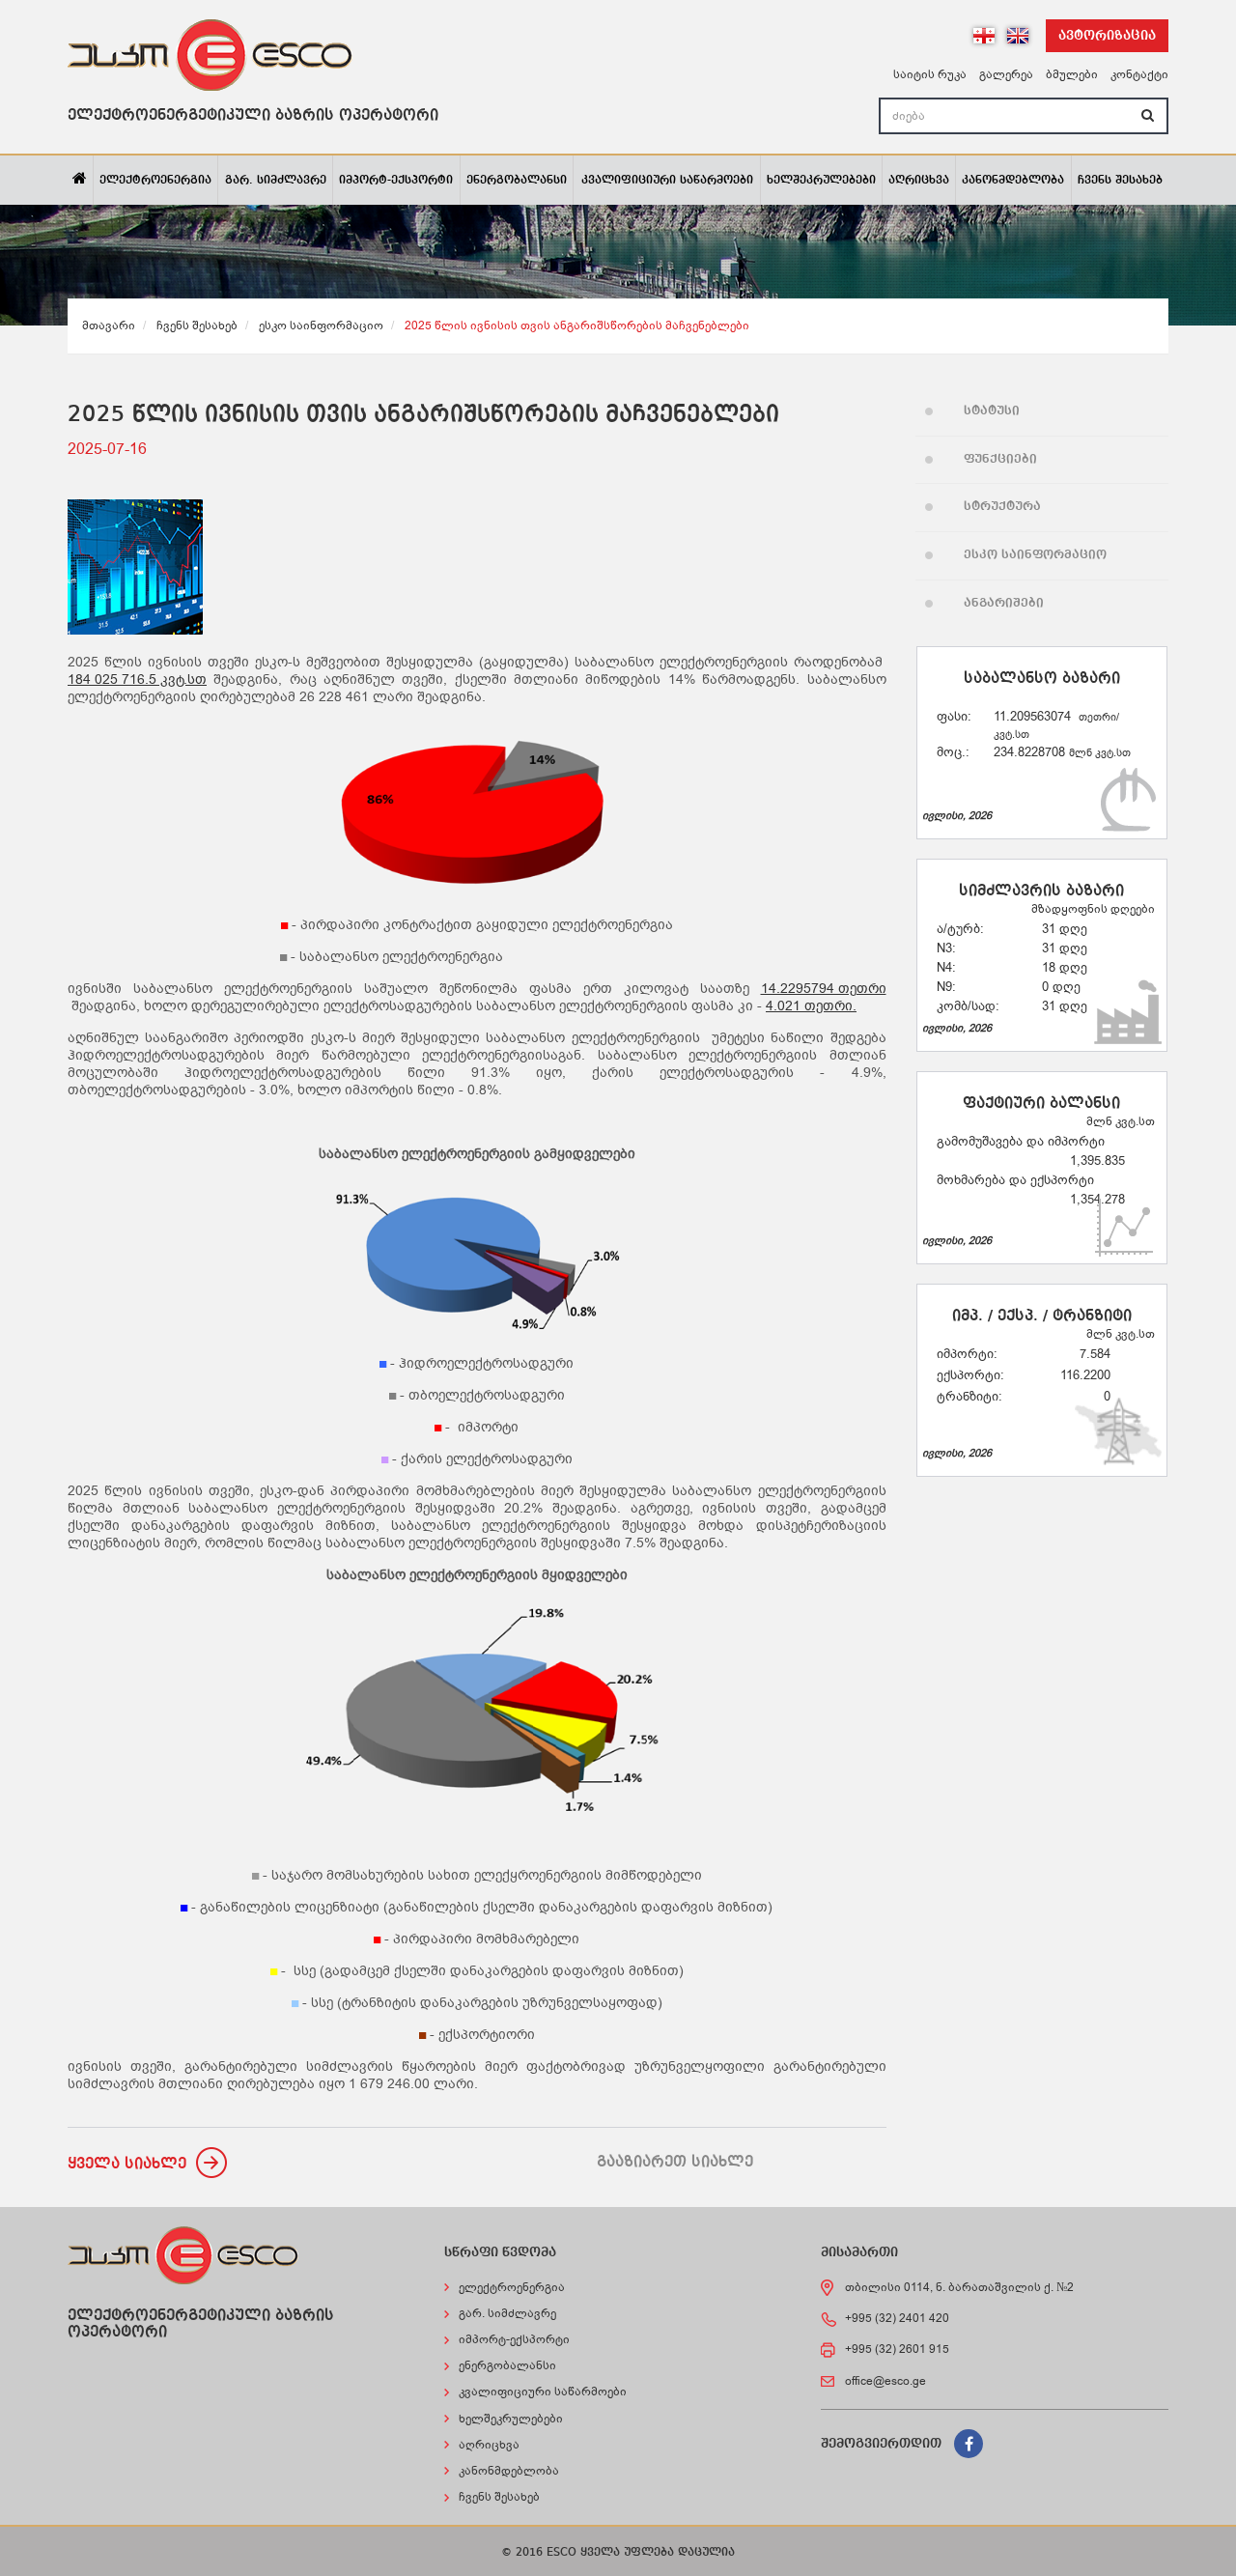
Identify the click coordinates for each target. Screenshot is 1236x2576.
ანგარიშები (1004, 603)
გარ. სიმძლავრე (276, 181)
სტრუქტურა (1002, 507)
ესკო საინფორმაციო (321, 326)
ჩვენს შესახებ (1120, 181)
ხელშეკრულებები (821, 181)
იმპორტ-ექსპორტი (396, 181)
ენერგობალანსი (517, 181)
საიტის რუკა (930, 74)
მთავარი (109, 326)
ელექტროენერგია (155, 181)
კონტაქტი (1139, 74)
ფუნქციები (1000, 459)
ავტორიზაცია (1107, 36)
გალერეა (1006, 74)
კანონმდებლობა (1013, 181)
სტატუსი (992, 411)
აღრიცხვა (919, 181)
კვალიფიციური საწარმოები (667, 181)
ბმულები (1072, 74)
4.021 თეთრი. (811, 1006)
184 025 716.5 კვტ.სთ (137, 680)
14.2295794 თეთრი (824, 989)
